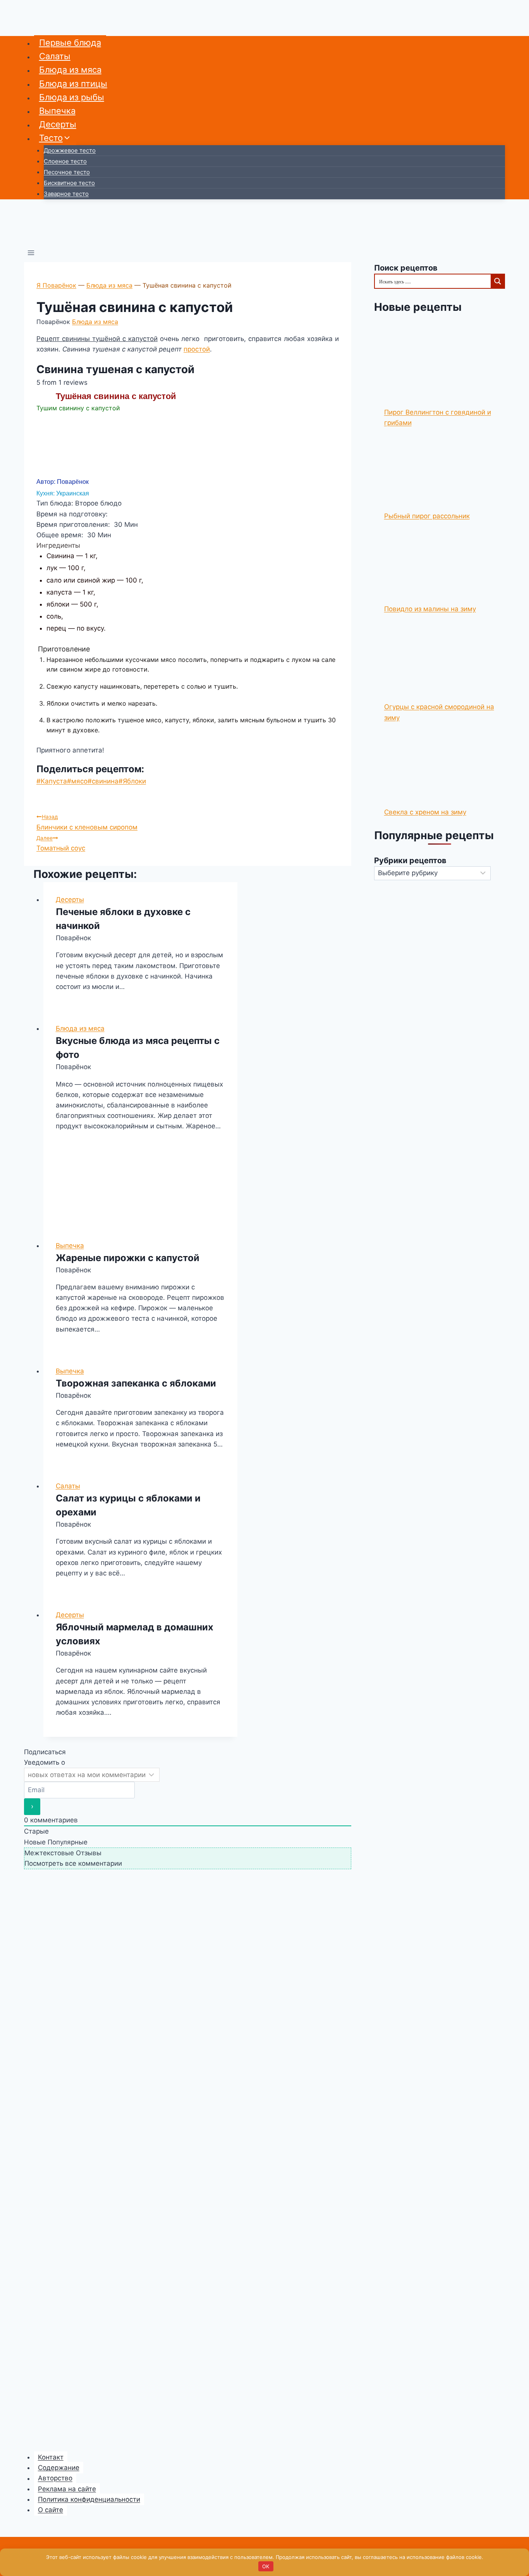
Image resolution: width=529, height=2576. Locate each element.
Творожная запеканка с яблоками (136, 1383)
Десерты (58, 124)
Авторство (55, 2478)
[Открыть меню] (31, 254)
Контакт (51, 2457)
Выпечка (57, 111)
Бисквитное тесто (69, 183)
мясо (77, 781)
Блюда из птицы (73, 84)
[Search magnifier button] (497, 281)
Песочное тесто (67, 172)
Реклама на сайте (67, 2489)
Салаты (55, 56)
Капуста (52, 781)
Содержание (59, 2468)
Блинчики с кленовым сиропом (87, 822)
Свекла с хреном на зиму (425, 812)
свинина (103, 781)
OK (266, 2566)
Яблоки (132, 781)
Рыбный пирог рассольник (427, 516)
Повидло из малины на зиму (430, 609)
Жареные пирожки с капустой (128, 1258)
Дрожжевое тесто (70, 150)
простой (197, 349)
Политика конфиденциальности (89, 2499)
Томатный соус (61, 843)
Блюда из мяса (70, 70)
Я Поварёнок (56, 285)
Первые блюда (70, 43)
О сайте (51, 2510)
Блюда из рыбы (72, 97)
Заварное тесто (66, 194)
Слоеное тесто (65, 161)
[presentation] (140, 1189)
